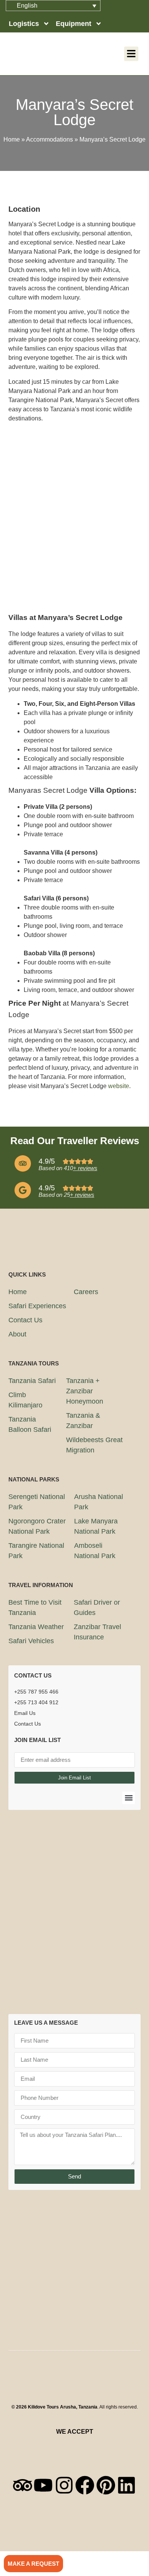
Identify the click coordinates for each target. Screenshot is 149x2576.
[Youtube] (43, 2485)
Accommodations (49, 139)
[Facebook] (85, 2485)
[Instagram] (64, 2485)
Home (12, 139)
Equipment (74, 24)
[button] (131, 54)
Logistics (24, 24)
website (119, 1086)
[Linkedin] (126, 2485)
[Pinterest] (106, 2485)
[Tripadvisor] (23, 2485)
